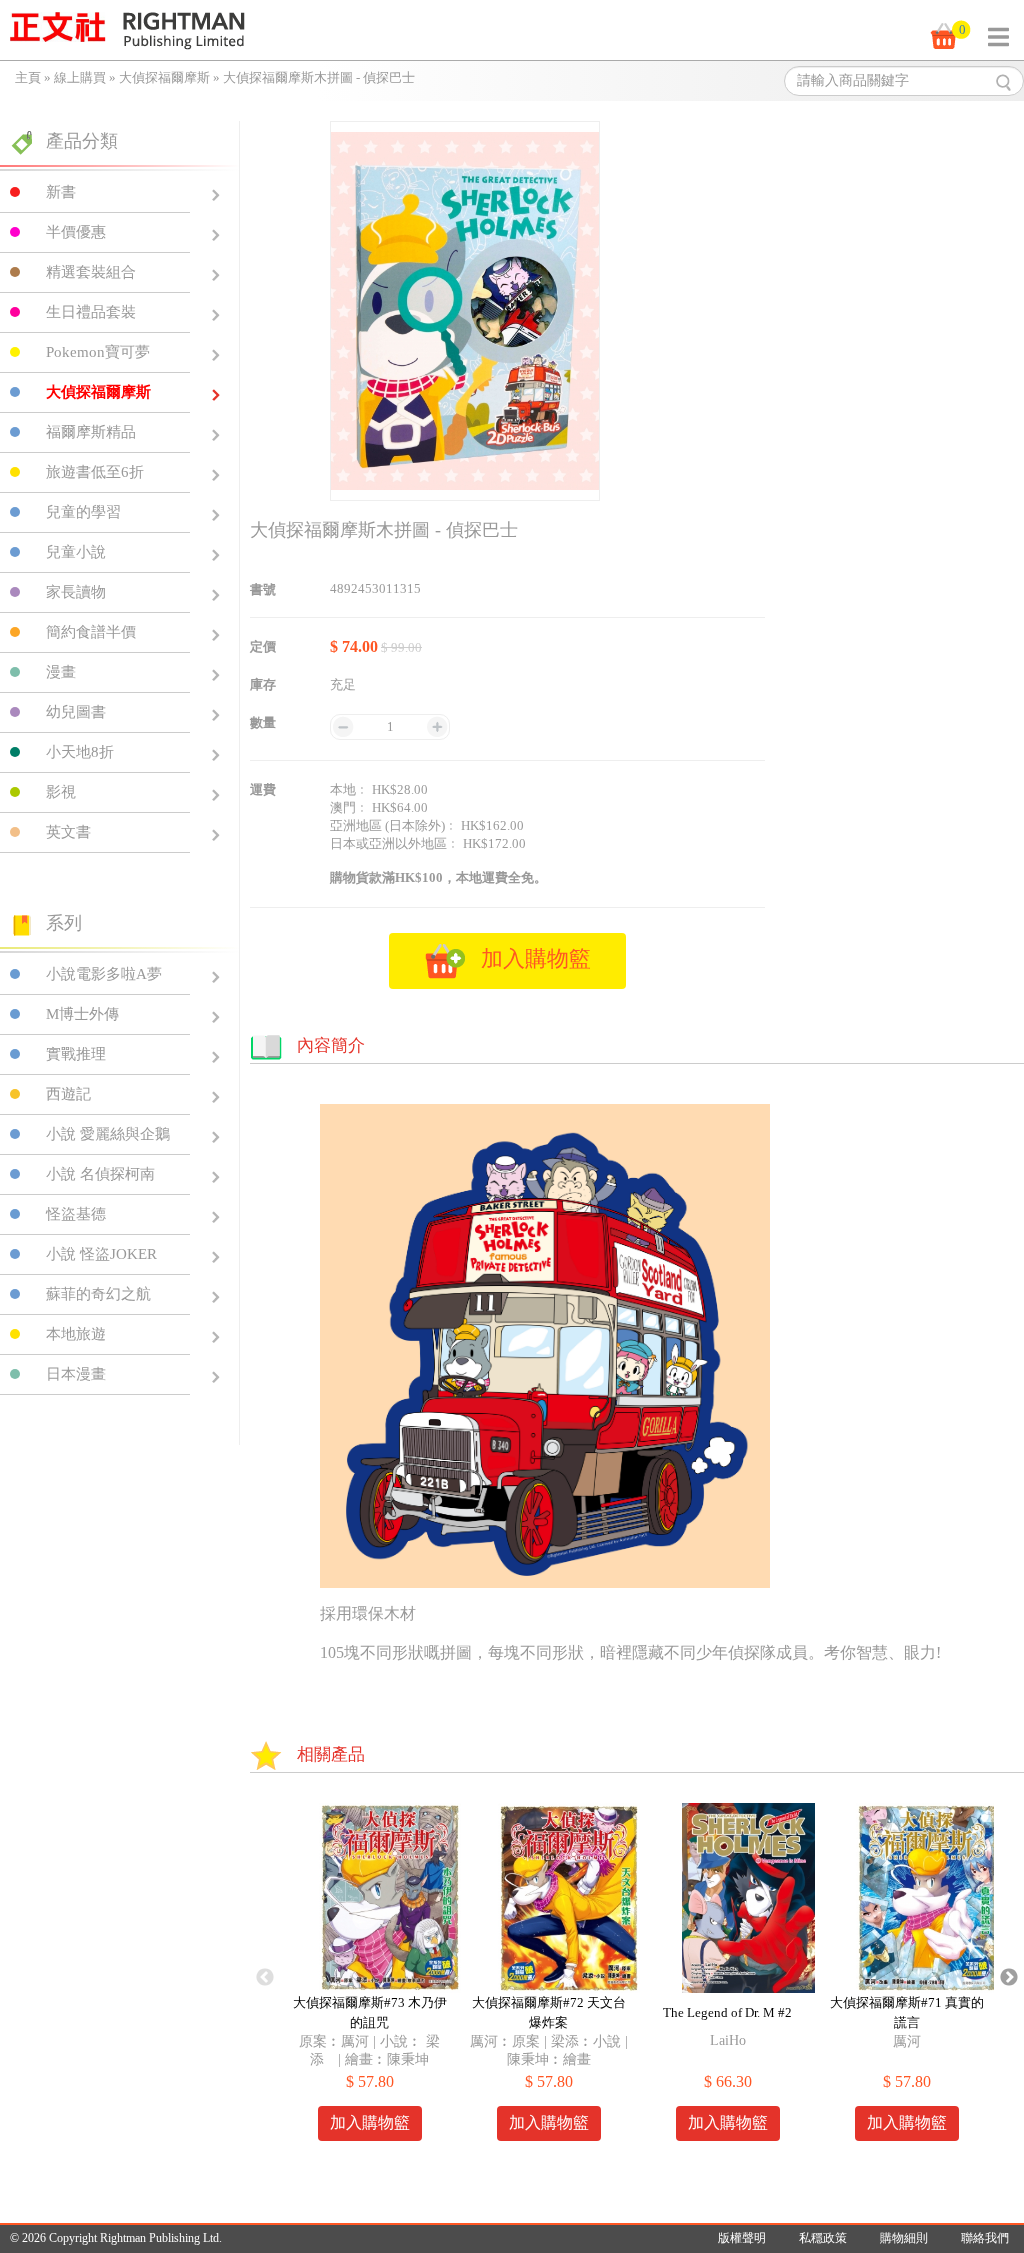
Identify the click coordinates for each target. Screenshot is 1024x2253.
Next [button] (1009, 1978)
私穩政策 (823, 2238)
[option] (369, 1978)
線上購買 (80, 77)
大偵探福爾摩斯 (164, 77)
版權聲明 (742, 2238)
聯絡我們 (985, 2238)
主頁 (28, 77)
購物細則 (904, 2238)
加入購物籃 (370, 2122)
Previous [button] (265, 1978)
